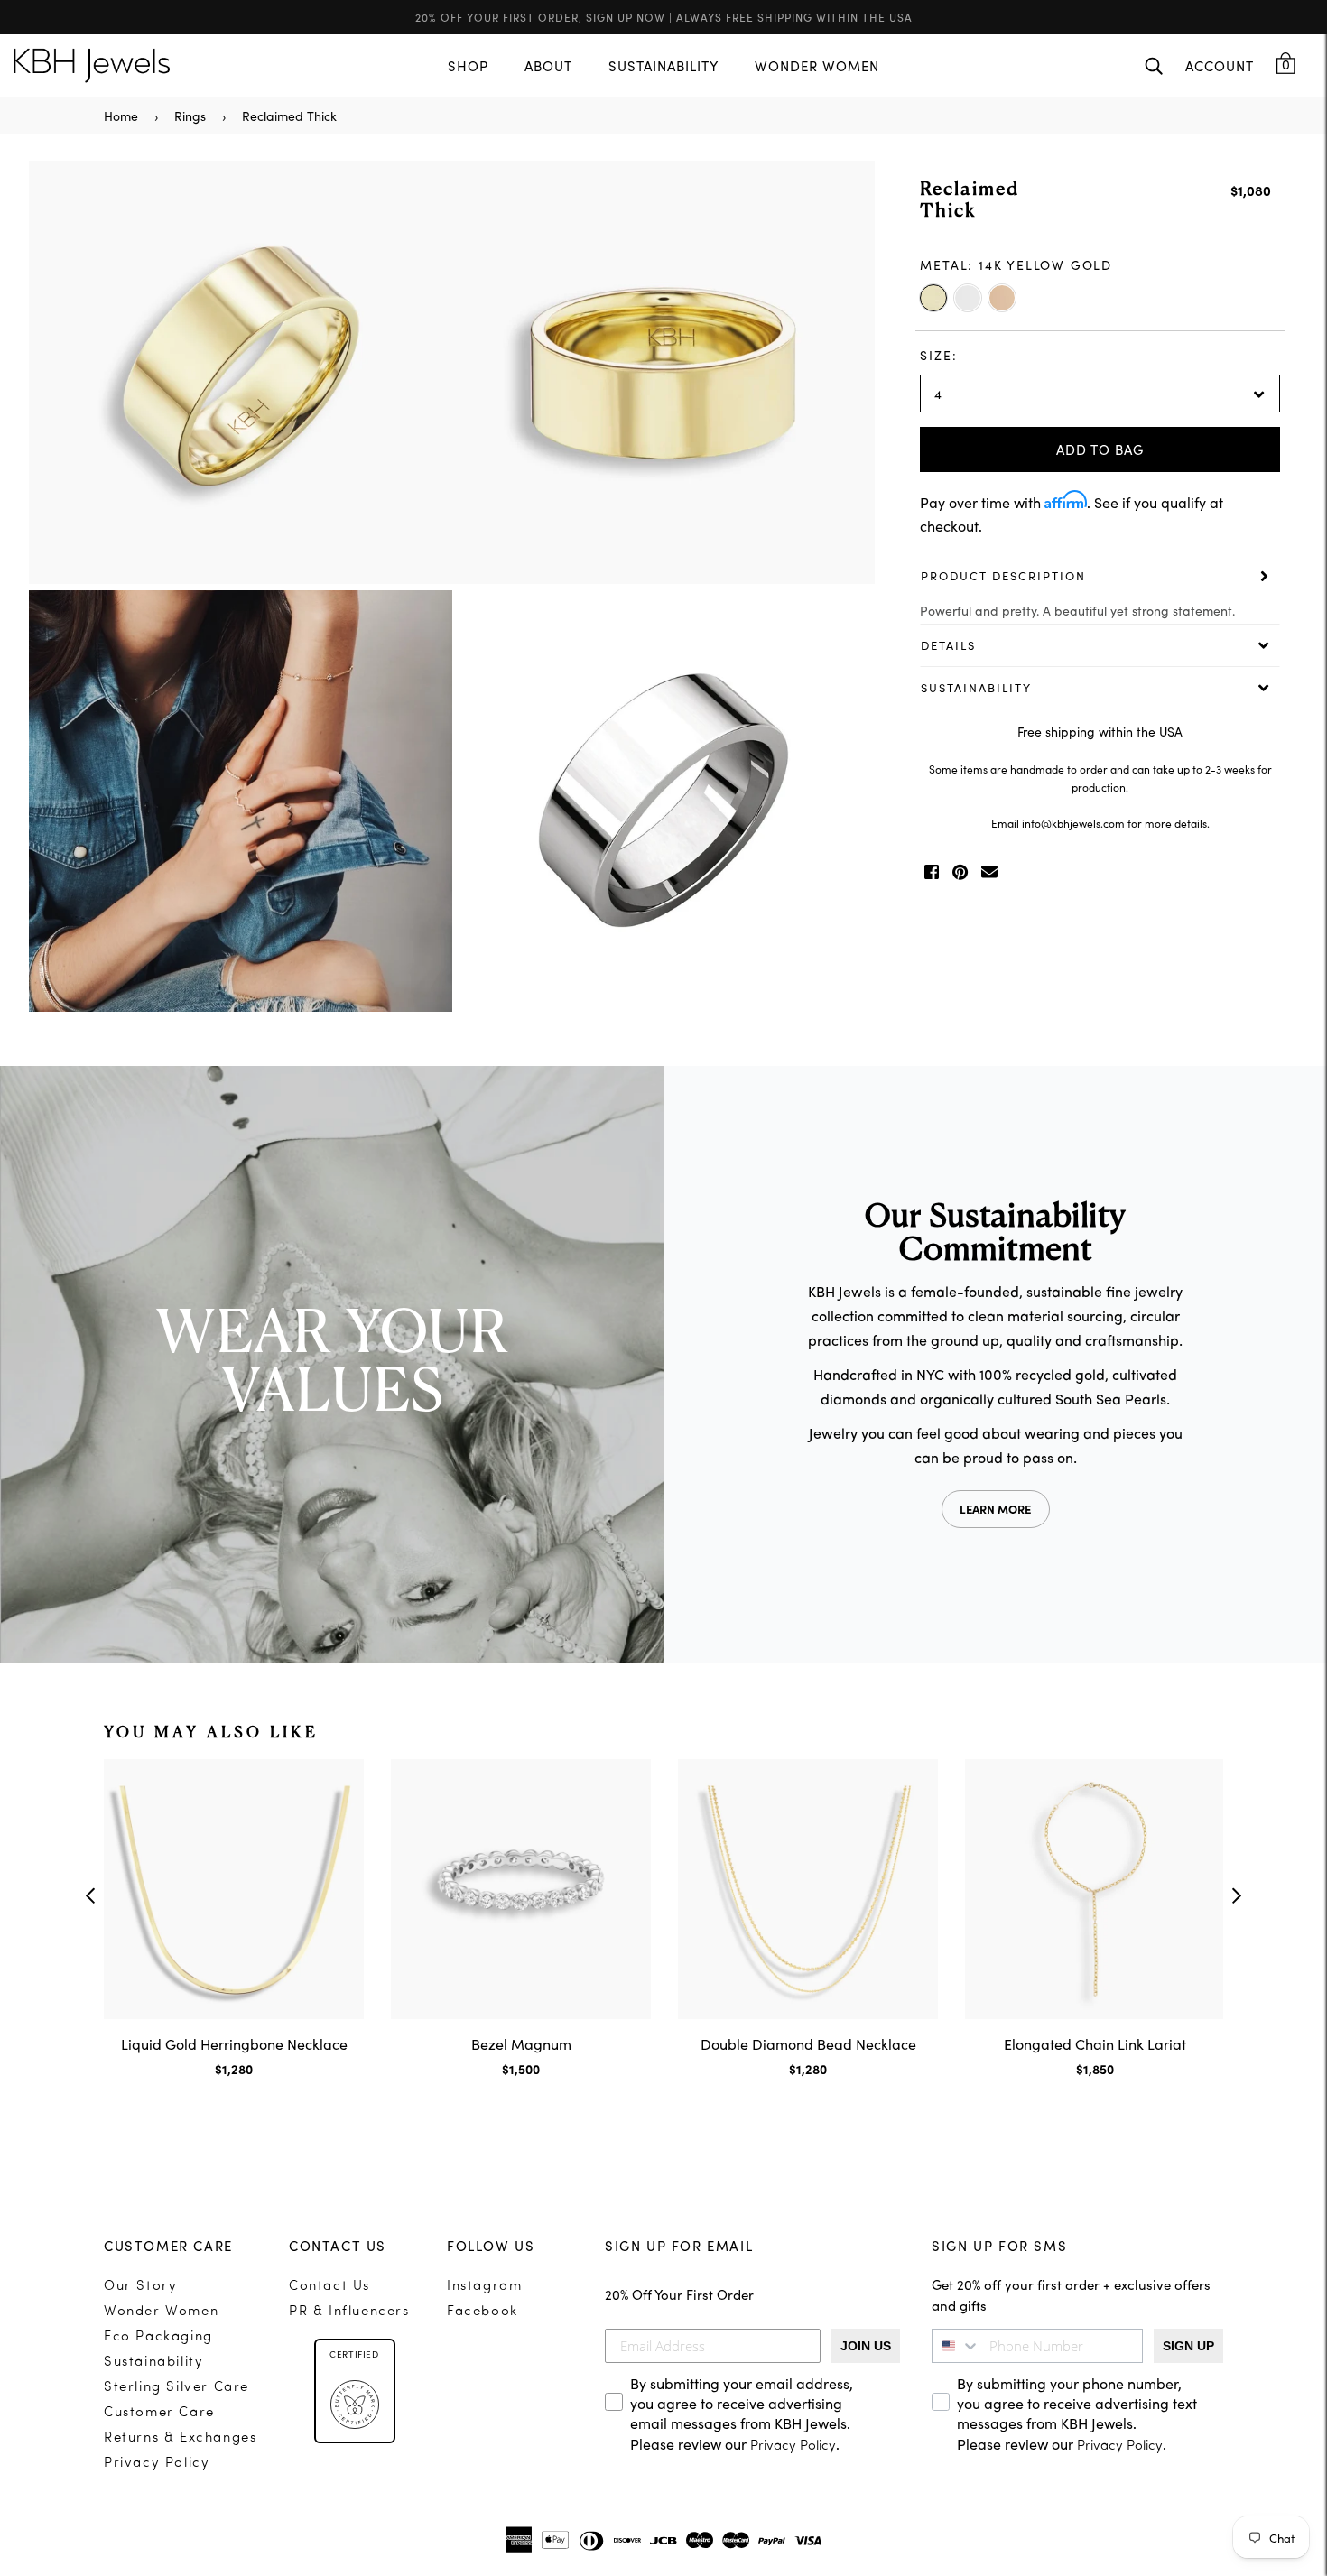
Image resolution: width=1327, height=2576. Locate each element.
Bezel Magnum (521, 2043)
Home (121, 116)
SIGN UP (1188, 2346)
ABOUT (548, 65)
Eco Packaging (158, 2337)
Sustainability (153, 2363)
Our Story (140, 2287)
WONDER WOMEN (817, 65)
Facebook (483, 2312)
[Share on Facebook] (932, 872)
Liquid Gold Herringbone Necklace (234, 2043)
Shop (468, 65)
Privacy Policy (157, 2464)
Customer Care (159, 2413)
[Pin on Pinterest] (960, 872)
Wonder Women (161, 2312)
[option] (452, 588)
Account (1220, 65)
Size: (938, 355)
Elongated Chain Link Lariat (1095, 2043)
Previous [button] (51, 588)
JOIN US (866, 2346)
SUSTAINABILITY (663, 65)
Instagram (484, 2287)
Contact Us (329, 2287)
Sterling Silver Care (176, 2388)
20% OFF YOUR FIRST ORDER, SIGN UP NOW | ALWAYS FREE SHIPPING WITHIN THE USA (664, 17)
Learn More (995, 1509)
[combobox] (956, 2346)
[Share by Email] (989, 872)
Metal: (1016, 264)
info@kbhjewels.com (1073, 823)
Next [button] (852, 588)
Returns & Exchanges (180, 2438)
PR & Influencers (349, 2312)
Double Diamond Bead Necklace (808, 2043)
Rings (190, 116)
